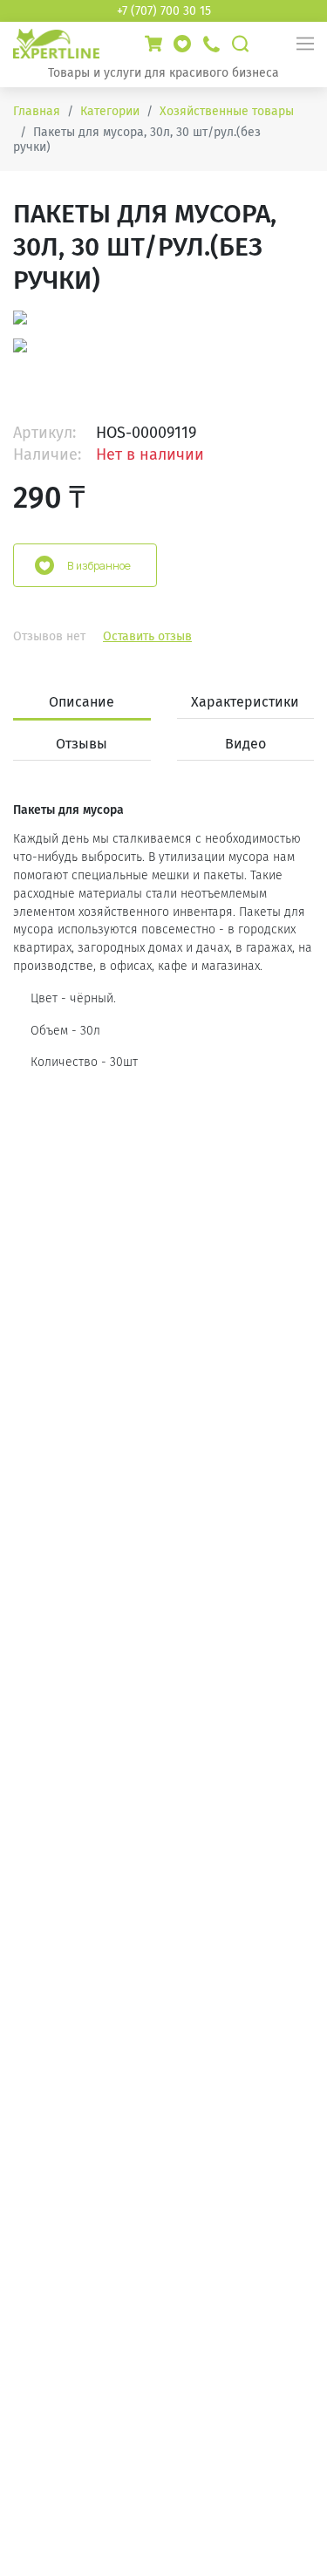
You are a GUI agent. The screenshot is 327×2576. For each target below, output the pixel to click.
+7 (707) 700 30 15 (164, 11)
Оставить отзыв (147, 636)
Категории (110, 111)
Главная (37, 111)
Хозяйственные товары (227, 111)
